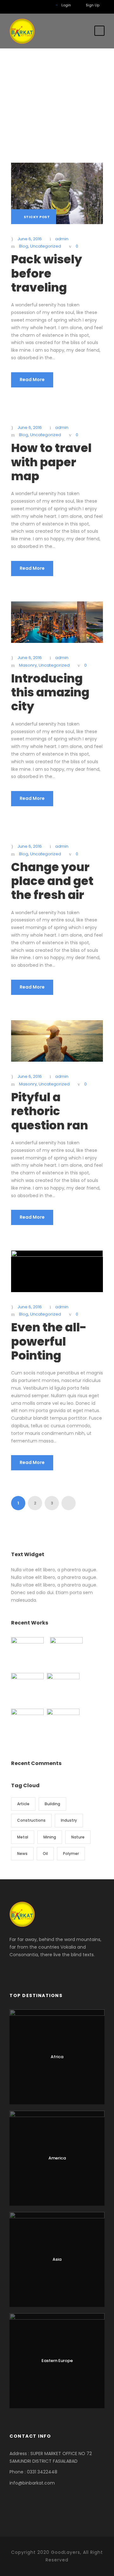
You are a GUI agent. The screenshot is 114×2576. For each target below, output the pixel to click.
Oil (45, 1853)
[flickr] (26, 5)
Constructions (31, 1820)
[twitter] (45, 5)
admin (62, 239)
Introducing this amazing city (50, 692)
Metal (23, 1837)
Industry (69, 1820)
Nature (78, 1837)
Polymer (71, 1853)
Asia (57, 2259)
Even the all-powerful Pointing (49, 1341)
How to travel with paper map (51, 462)
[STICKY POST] (57, 193)
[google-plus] (35, 5)
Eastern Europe (57, 2361)
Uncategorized (46, 246)
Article (23, 1804)
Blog (24, 246)
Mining (50, 1837)
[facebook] (16, 5)
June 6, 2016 (30, 239)
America (57, 2158)
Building (52, 1804)
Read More (32, 380)
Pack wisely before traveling (47, 273)
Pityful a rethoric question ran (50, 1111)
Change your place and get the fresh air (52, 881)
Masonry (28, 665)
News (22, 1853)
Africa (57, 2057)
